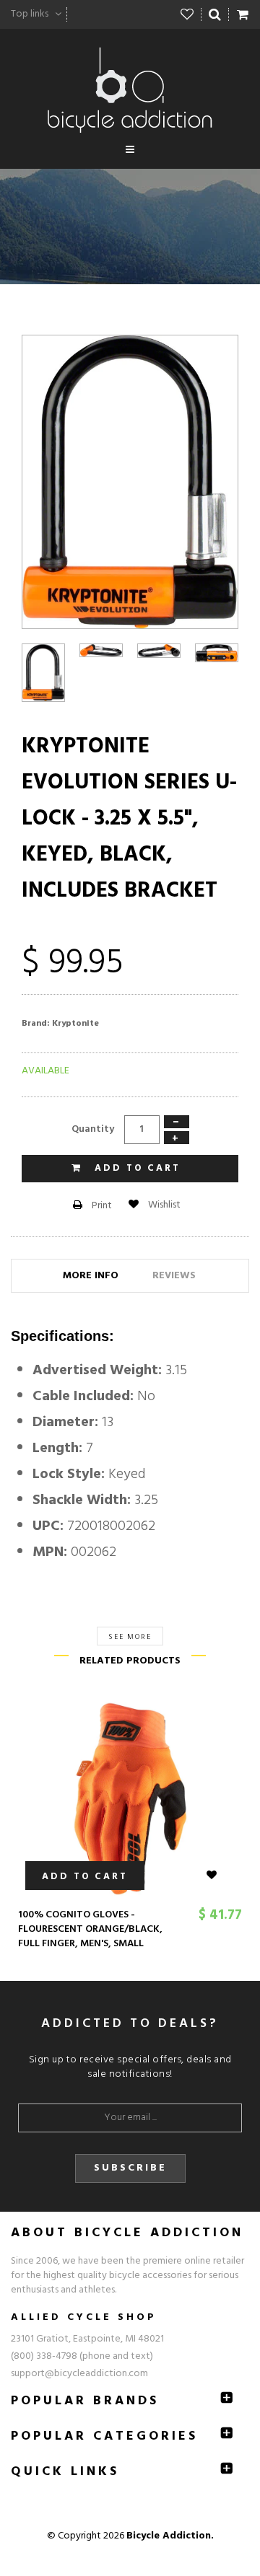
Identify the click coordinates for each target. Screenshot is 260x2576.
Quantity (93, 1129)
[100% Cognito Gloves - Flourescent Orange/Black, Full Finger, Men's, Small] (130, 1799)
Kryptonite (75, 1024)
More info (91, 1276)
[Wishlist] (187, 14)
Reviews (174, 1276)
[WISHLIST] (220, 1876)
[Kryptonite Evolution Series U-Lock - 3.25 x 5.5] (101, 650)
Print (101, 1206)
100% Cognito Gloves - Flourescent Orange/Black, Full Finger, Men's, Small (90, 1929)
